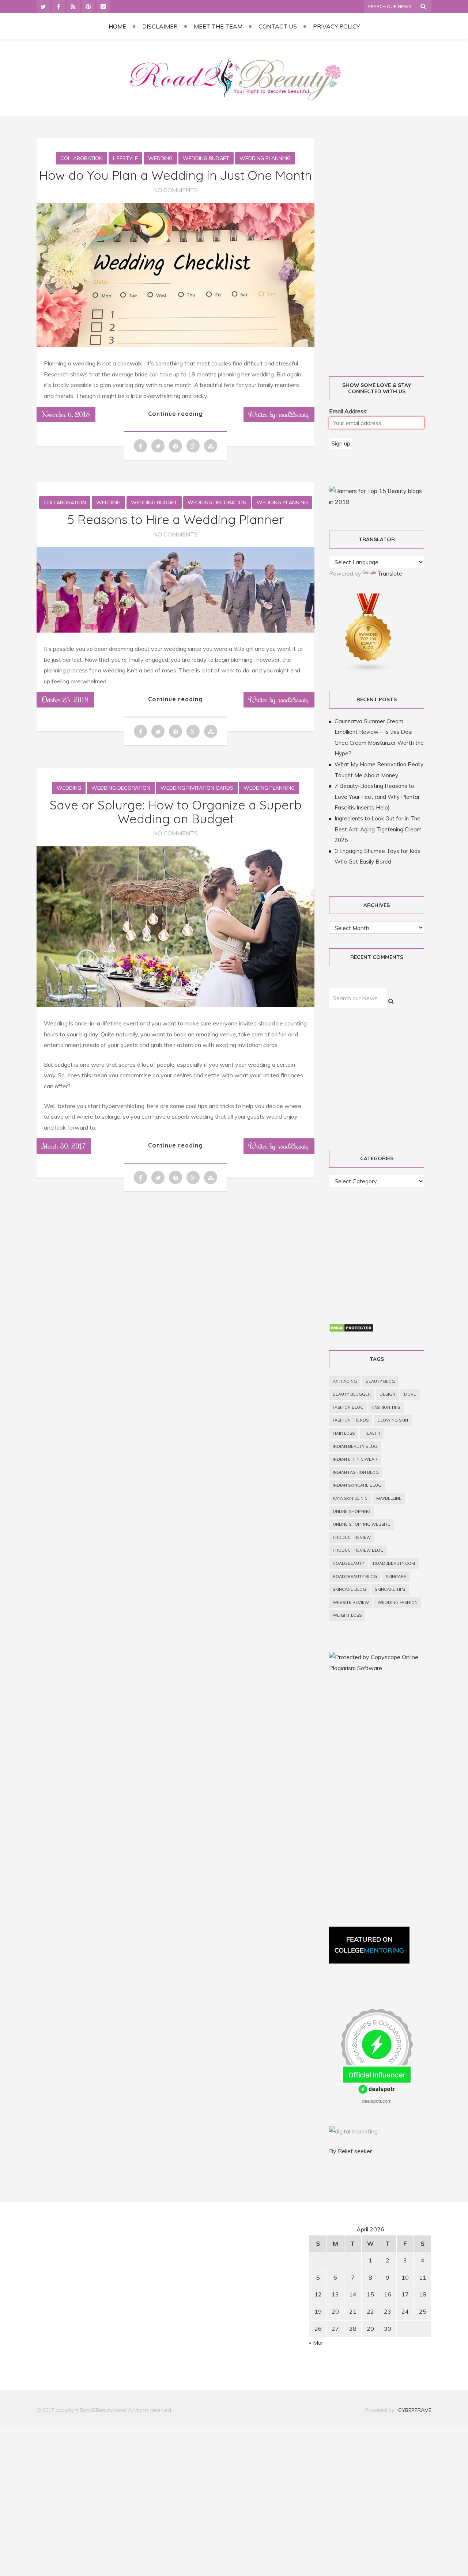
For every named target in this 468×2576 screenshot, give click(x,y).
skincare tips (390, 1589)
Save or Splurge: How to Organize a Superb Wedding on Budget (176, 812)
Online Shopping (352, 1511)
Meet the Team (218, 26)
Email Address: (348, 411)
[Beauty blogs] (369, 670)
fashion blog (348, 1407)
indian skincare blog (357, 1485)
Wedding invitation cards (197, 788)
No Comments (175, 190)
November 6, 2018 (66, 414)
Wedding (160, 158)
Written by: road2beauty (279, 414)
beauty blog (380, 1381)
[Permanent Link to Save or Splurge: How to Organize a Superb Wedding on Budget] (175, 1005)
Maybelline (389, 1498)
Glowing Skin (393, 1420)
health (372, 1433)
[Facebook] (58, 7)
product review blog (358, 1550)
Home (117, 26)
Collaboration (82, 158)
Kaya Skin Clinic (350, 1498)
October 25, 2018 (65, 699)
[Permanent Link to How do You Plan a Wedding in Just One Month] (175, 345)
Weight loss (347, 1615)
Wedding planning (265, 158)
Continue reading (175, 414)
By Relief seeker (350, 2151)
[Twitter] (43, 7)
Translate (390, 573)
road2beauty (348, 1563)
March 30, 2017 (64, 1146)
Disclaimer (160, 26)
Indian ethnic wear (355, 1459)
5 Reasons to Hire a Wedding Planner (176, 519)
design (387, 1394)
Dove (410, 1394)
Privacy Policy (336, 26)
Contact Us (278, 26)
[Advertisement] (385, 249)
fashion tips (386, 1407)
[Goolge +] (103, 7)
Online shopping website (361, 1524)
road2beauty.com (394, 1563)
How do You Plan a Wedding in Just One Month (175, 175)
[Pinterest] (88, 7)
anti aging (345, 1381)
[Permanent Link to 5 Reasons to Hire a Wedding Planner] (175, 630)
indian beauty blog (355, 1446)
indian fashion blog (356, 1472)
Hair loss (344, 1433)
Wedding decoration (217, 502)
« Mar (316, 2342)
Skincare (396, 1577)
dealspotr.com (377, 2101)
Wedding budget (206, 158)
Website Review (351, 1602)
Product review (352, 1537)
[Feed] (73, 7)
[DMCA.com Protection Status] (351, 1330)
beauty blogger (352, 1394)
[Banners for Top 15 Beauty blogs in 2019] (377, 502)
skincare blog (349, 1589)
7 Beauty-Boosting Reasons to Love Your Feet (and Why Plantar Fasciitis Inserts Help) (377, 797)
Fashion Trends (351, 1420)
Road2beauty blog (355, 1577)
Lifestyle (125, 158)
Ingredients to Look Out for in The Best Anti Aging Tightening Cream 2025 (378, 829)
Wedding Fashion (398, 1602)
